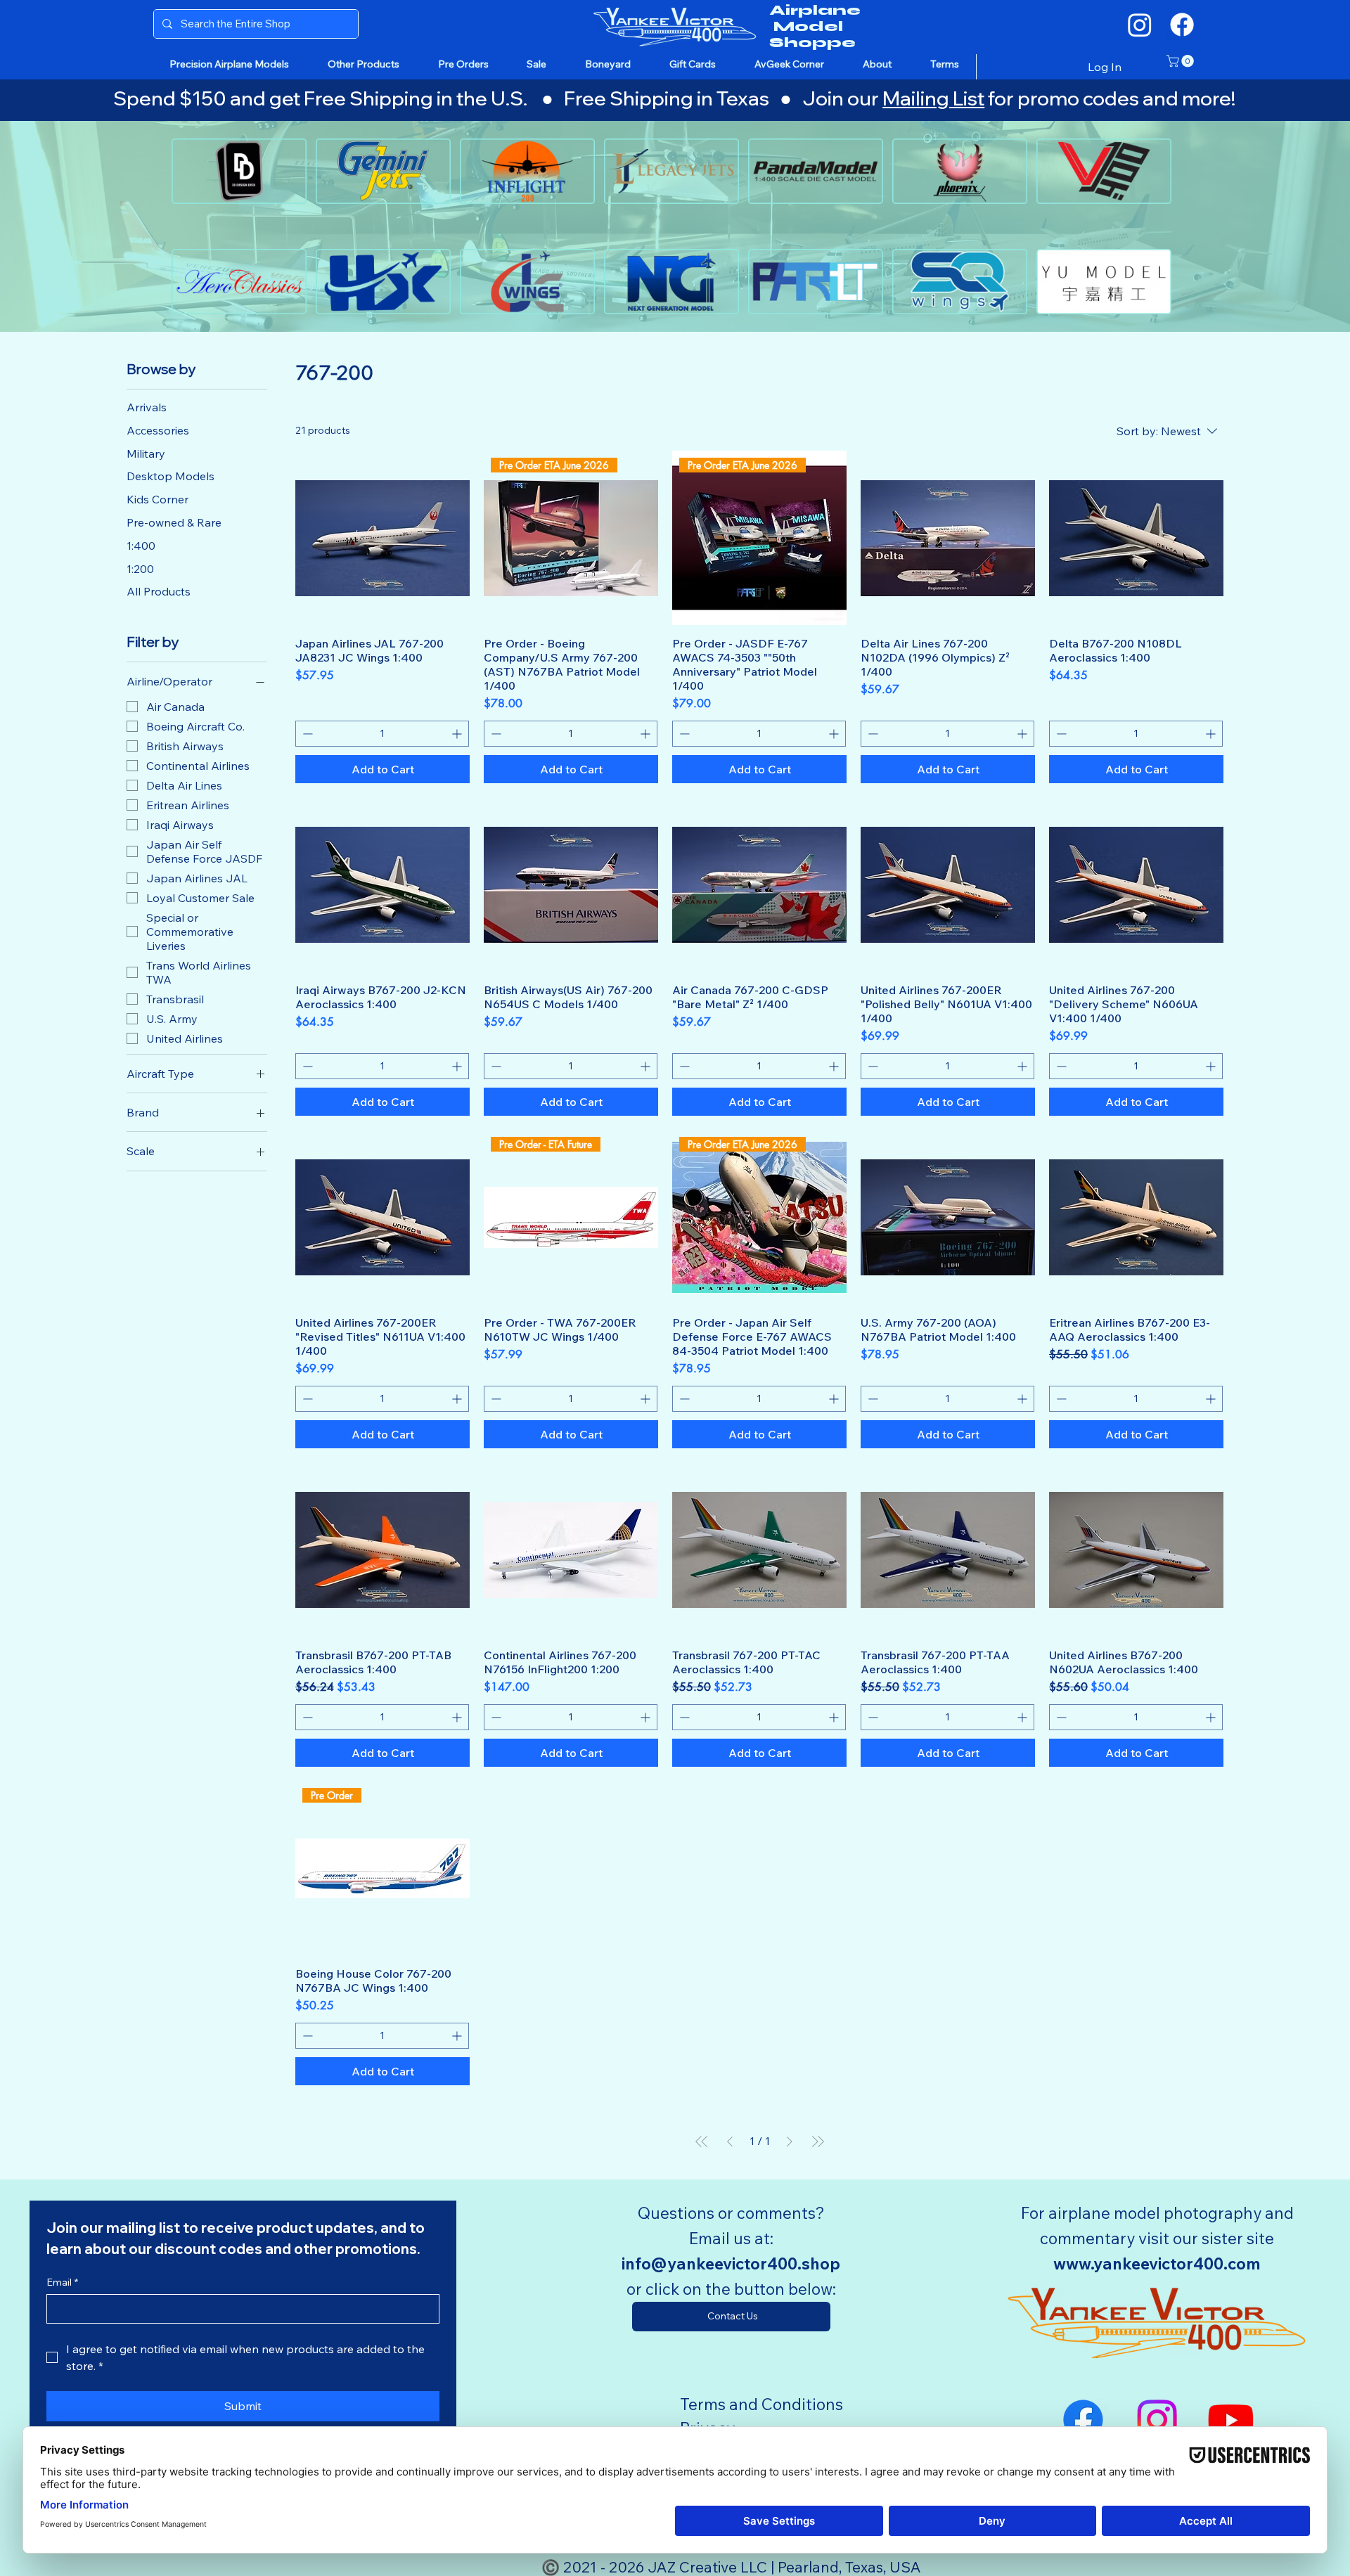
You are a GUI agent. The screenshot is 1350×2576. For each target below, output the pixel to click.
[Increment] (458, 734)
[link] (1182, 61)
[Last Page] (818, 2142)
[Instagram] (1140, 25)
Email (62, 2282)
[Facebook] (1182, 25)
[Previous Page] (730, 2142)
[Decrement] (306, 734)
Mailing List (933, 98)
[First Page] (702, 2142)
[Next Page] (790, 2142)
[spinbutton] (382, 734)
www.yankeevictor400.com (1157, 2263)
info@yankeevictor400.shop (731, 2263)
